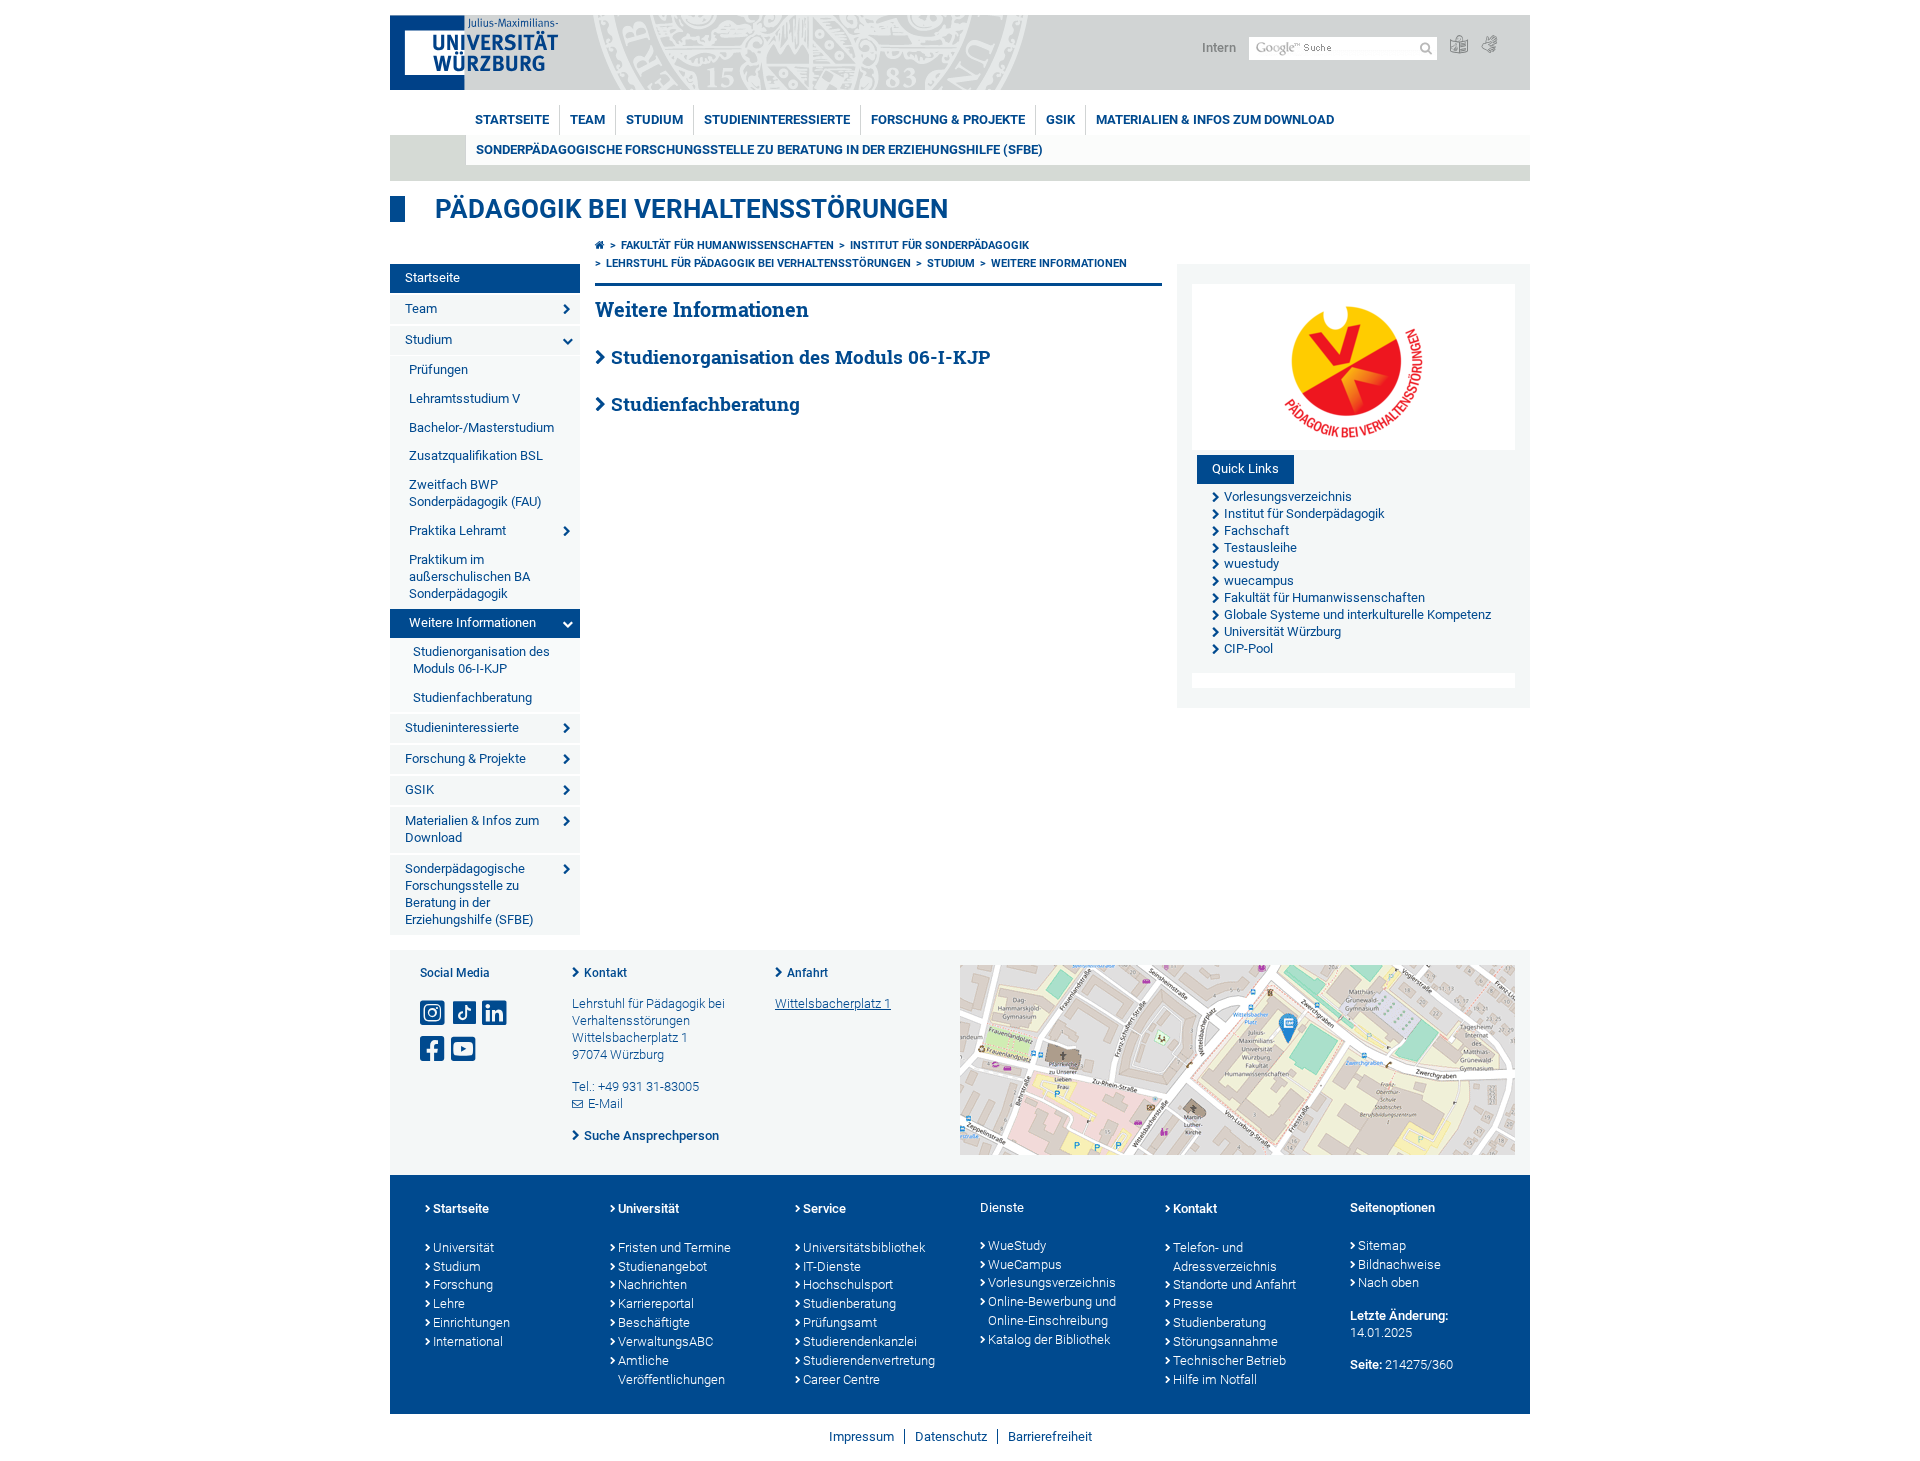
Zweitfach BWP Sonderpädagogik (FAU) (475, 493)
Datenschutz (951, 1436)
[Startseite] (600, 245)
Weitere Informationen (472, 622)
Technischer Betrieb (1229, 1360)
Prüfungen (438, 369)
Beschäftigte (654, 1322)
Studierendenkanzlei (860, 1341)
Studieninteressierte (777, 119)
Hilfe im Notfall (1215, 1379)
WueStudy (1017, 1245)
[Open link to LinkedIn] (496, 1013)
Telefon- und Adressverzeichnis (1225, 1257)
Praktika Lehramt (457, 530)
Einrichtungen (471, 1322)
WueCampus (1025, 1264)
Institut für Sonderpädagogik (939, 245)
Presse (1193, 1303)
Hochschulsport (848, 1284)
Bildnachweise (1399, 1264)
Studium (654, 119)
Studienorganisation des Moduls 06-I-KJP (481, 660)
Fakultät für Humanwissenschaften (727, 245)
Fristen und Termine (674, 1247)
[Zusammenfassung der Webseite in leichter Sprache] (1459, 45)
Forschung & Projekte (948, 119)
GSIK (1060, 119)
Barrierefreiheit (1050, 1436)
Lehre (449, 1303)
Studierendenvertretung (869, 1360)
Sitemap (1382, 1245)
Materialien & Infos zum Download (1215, 119)
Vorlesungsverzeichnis (1052, 1282)
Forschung (463, 1284)
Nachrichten (652, 1284)
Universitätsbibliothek (864, 1247)
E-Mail (605, 1103)
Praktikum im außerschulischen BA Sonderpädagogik (469, 576)
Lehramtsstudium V (464, 398)
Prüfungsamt (840, 1322)
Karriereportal (656, 1303)
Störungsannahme (1225, 1341)
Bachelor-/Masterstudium (481, 427)
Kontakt (605, 973)
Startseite (512, 119)
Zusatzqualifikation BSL (476, 455)
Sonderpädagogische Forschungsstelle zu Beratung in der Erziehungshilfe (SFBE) (759, 149)
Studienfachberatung (472, 697)
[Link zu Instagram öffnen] (434, 1013)
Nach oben (1388, 1282)
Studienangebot (662, 1266)
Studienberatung (849, 1303)
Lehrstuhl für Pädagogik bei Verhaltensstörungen (758, 263)
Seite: (1366, 1364)
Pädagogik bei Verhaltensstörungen (691, 209)
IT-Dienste (832, 1266)
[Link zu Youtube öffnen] (465, 1049)
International (468, 1341)
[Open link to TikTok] (465, 1013)
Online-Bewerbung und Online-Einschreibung (1052, 1311)
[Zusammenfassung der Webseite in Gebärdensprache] (1489, 45)
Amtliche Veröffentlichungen (671, 1370)
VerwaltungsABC (665, 1341)
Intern (1219, 47)
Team (587, 119)
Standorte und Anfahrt (1234, 1284)
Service (824, 1208)
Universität (463, 1247)
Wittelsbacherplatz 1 (833, 1003)
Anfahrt (807, 973)
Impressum (861, 1436)
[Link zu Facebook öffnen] (434, 1049)
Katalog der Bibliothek (1049, 1339)
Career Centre (841, 1379)
